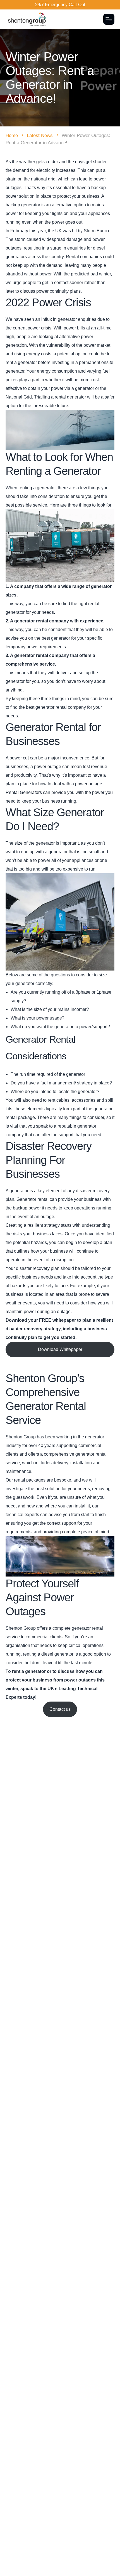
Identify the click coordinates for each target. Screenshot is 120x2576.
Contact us (60, 1709)
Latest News (40, 135)
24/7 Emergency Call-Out (60, 5)
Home (12, 135)
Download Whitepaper (60, 1349)
